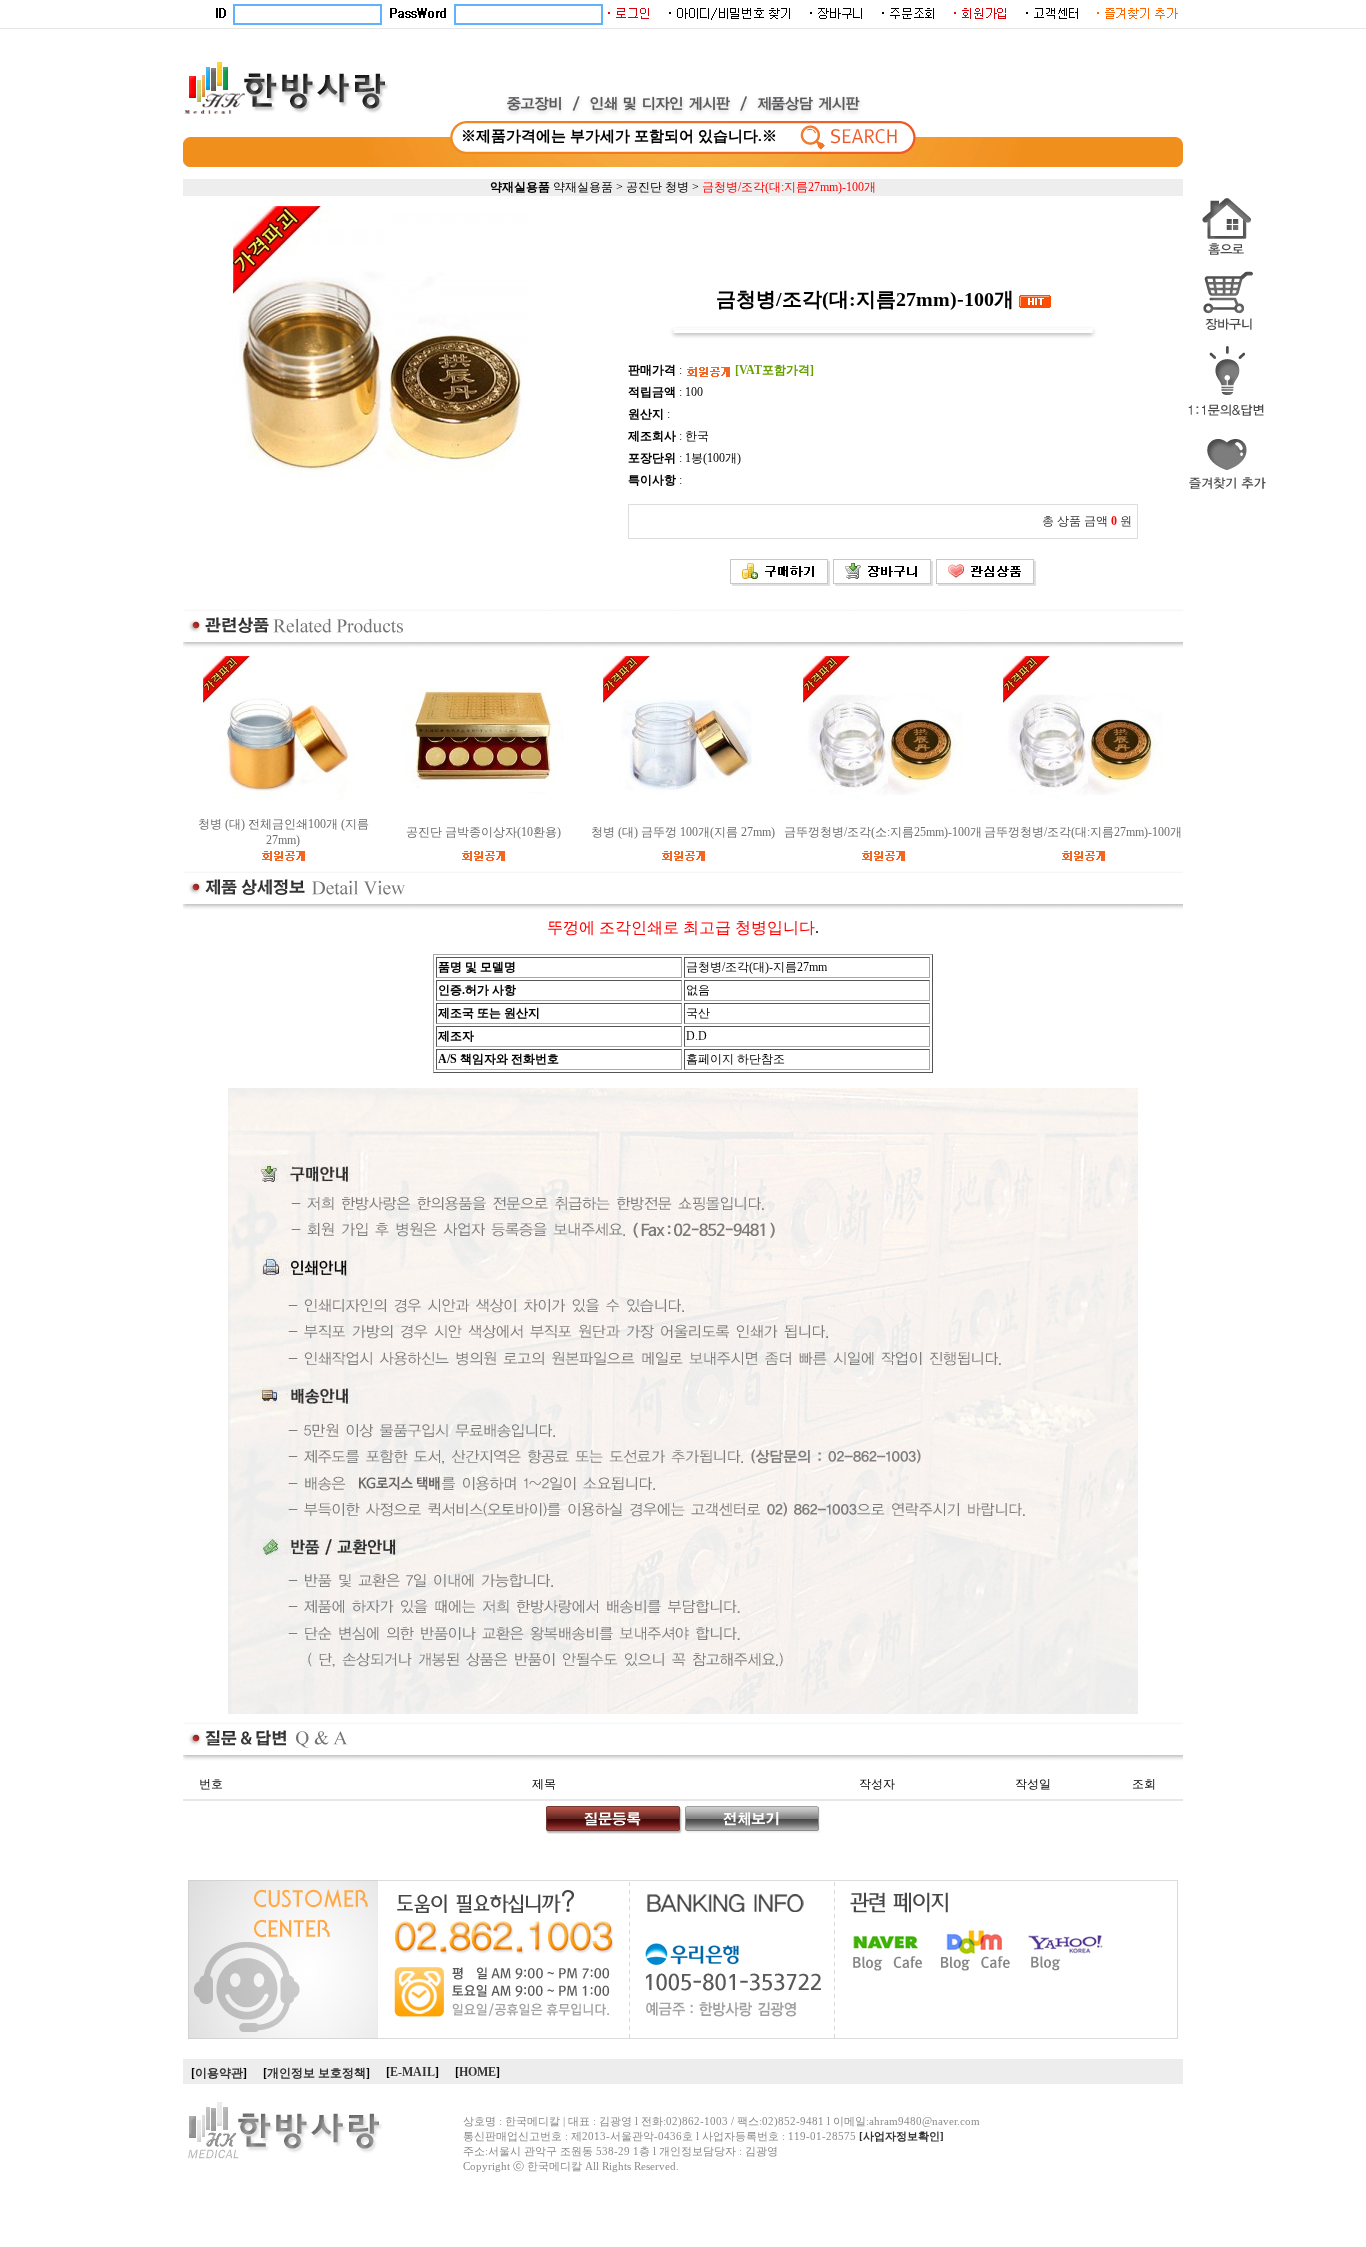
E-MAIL (412, 2072)
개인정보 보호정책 (316, 2073)
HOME (477, 2072)
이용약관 (219, 2073)
